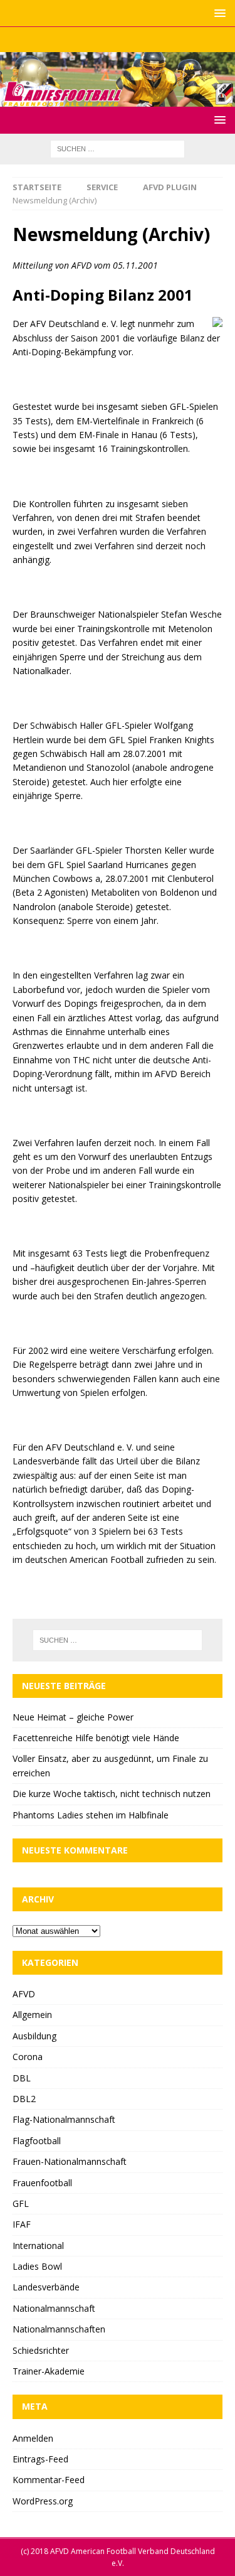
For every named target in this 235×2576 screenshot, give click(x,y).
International (38, 2246)
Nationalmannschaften (59, 2329)
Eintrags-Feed (40, 2459)
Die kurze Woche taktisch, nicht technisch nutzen (112, 1794)
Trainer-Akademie (49, 2371)
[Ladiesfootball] (118, 99)
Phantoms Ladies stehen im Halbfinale (91, 1815)
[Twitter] (118, 40)
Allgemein (32, 2015)
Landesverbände (46, 2287)
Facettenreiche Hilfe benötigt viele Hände (96, 1738)
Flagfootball (37, 2141)
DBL (22, 2078)
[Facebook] (93, 40)
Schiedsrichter (41, 2350)
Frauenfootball (42, 2183)
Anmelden (33, 2438)
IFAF (22, 2224)
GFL (21, 2203)
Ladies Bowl (37, 2266)
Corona (28, 2057)
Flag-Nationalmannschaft (64, 2119)
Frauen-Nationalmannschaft (70, 2161)
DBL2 (24, 2099)
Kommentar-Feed (49, 2480)
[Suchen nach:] (118, 148)
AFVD (24, 1994)
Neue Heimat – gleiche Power (73, 1717)
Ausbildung (34, 2036)
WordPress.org (43, 2501)
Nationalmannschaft (54, 2308)
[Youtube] (142, 40)
